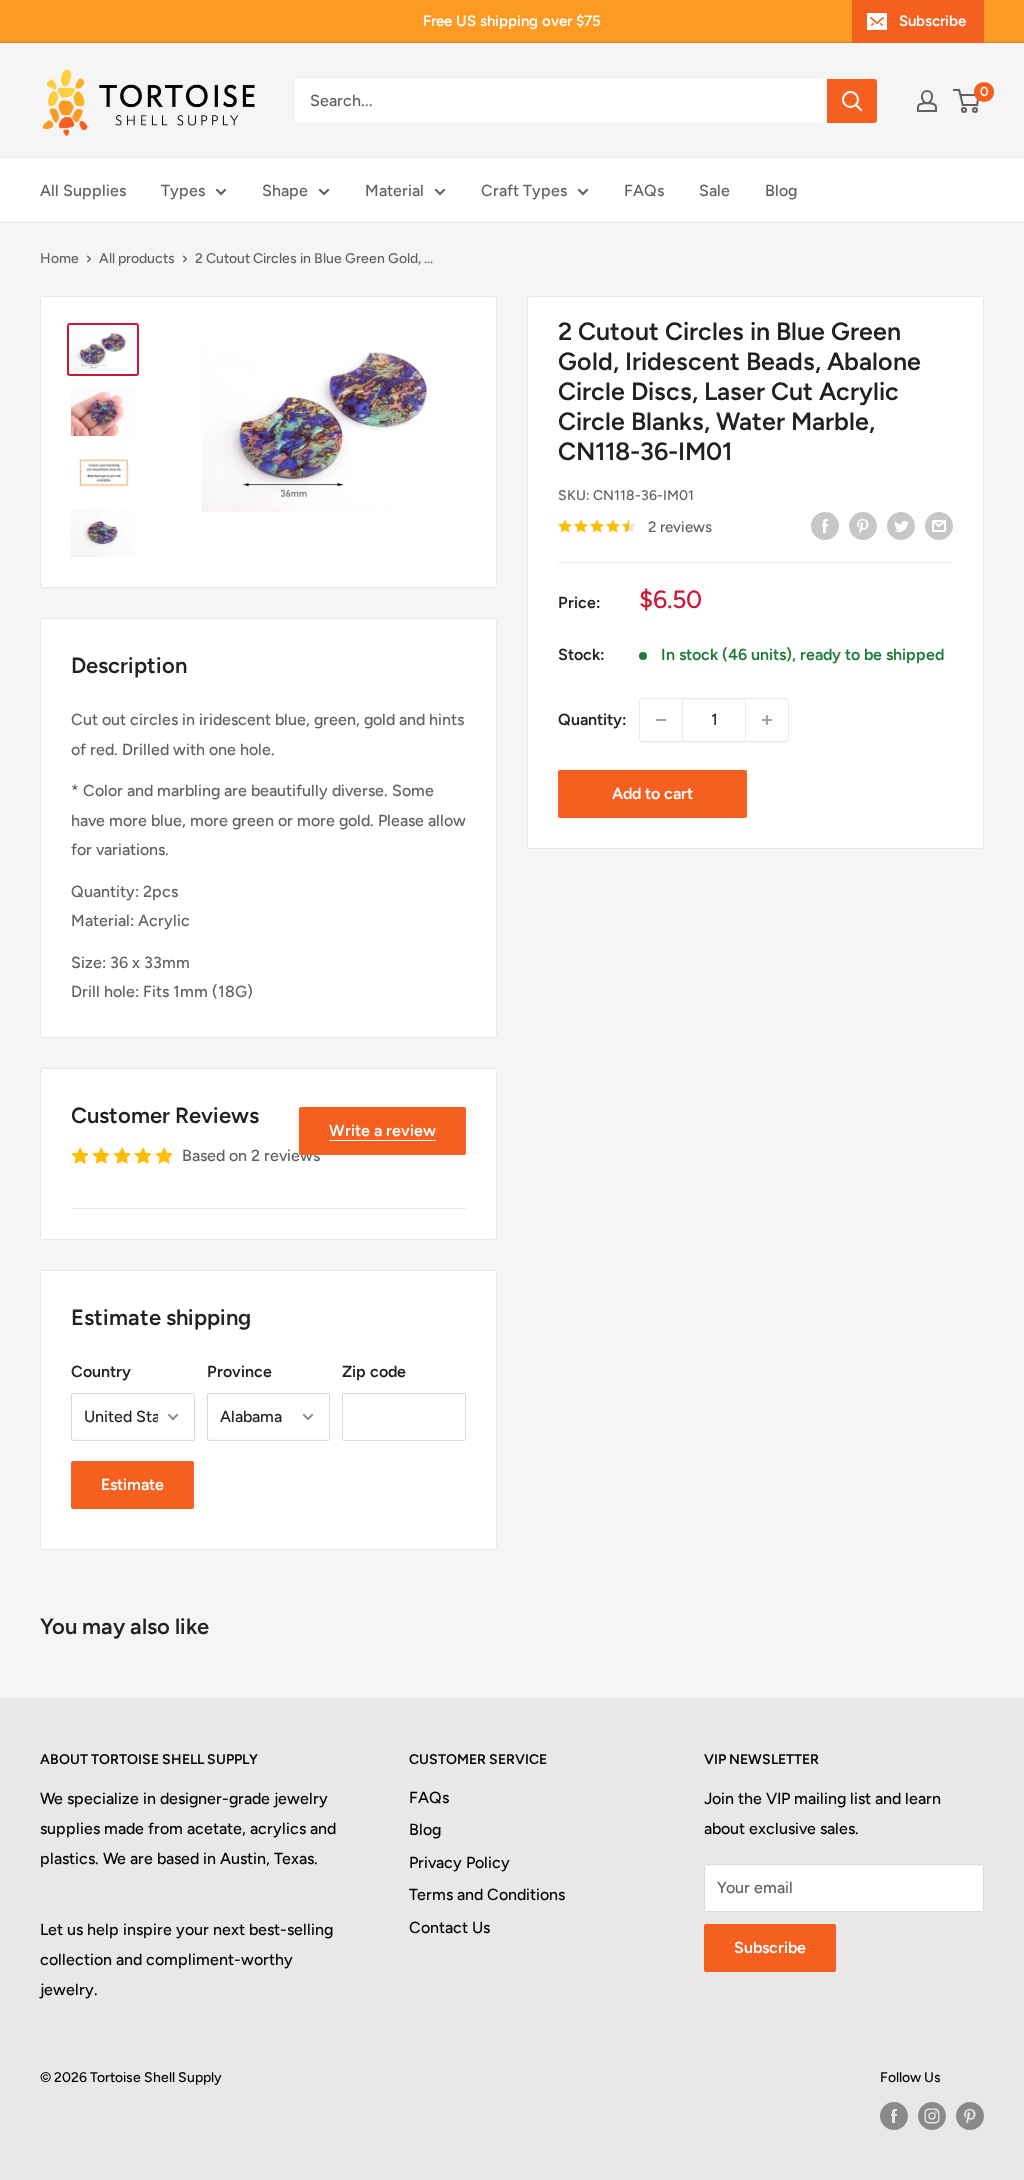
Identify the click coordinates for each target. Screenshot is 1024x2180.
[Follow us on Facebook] (894, 2116)
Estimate (132, 1484)
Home (59, 258)
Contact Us (449, 1927)
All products (137, 258)
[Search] (852, 101)
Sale (714, 190)
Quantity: (592, 719)
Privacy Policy (459, 1862)
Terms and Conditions (487, 1894)
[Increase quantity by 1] (767, 720)
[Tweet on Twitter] (901, 525)
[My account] (927, 101)
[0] (967, 101)
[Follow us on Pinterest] (970, 2116)
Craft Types (524, 190)
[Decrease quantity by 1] (661, 720)
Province (239, 1371)
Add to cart (652, 793)
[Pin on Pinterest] (863, 525)
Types (183, 190)
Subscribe (932, 21)
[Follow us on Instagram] (932, 2116)
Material (394, 190)
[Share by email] (939, 525)
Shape (285, 190)
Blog (781, 190)
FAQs (644, 190)
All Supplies (83, 190)
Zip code (374, 1371)
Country (101, 1371)
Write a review (382, 1130)
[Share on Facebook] (825, 525)
